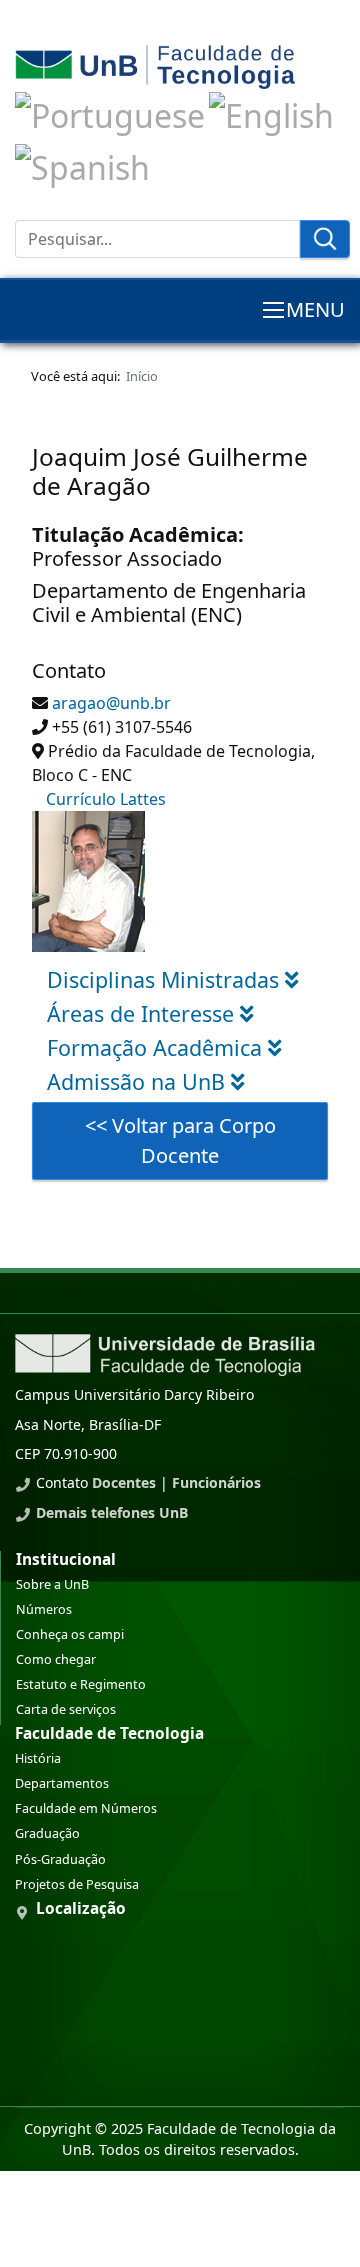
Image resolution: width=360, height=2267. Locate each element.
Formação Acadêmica (157, 1047)
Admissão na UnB (139, 1081)
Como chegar (56, 1659)
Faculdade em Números (86, 1808)
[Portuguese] (110, 112)
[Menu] (303, 310)
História (38, 1758)
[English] (271, 112)
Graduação (47, 1833)
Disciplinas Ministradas (166, 979)
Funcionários (216, 1482)
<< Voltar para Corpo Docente (180, 1140)
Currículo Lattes (106, 799)
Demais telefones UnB (112, 1512)
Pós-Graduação (60, 1859)
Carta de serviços (66, 1709)
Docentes (124, 1482)
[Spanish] (82, 163)
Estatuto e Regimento (81, 1684)
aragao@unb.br (111, 703)
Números (44, 1609)
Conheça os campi (70, 1634)
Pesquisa (325, 239)
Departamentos (62, 1783)
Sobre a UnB (52, 1584)
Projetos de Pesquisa (77, 1884)
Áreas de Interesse (143, 1013)
